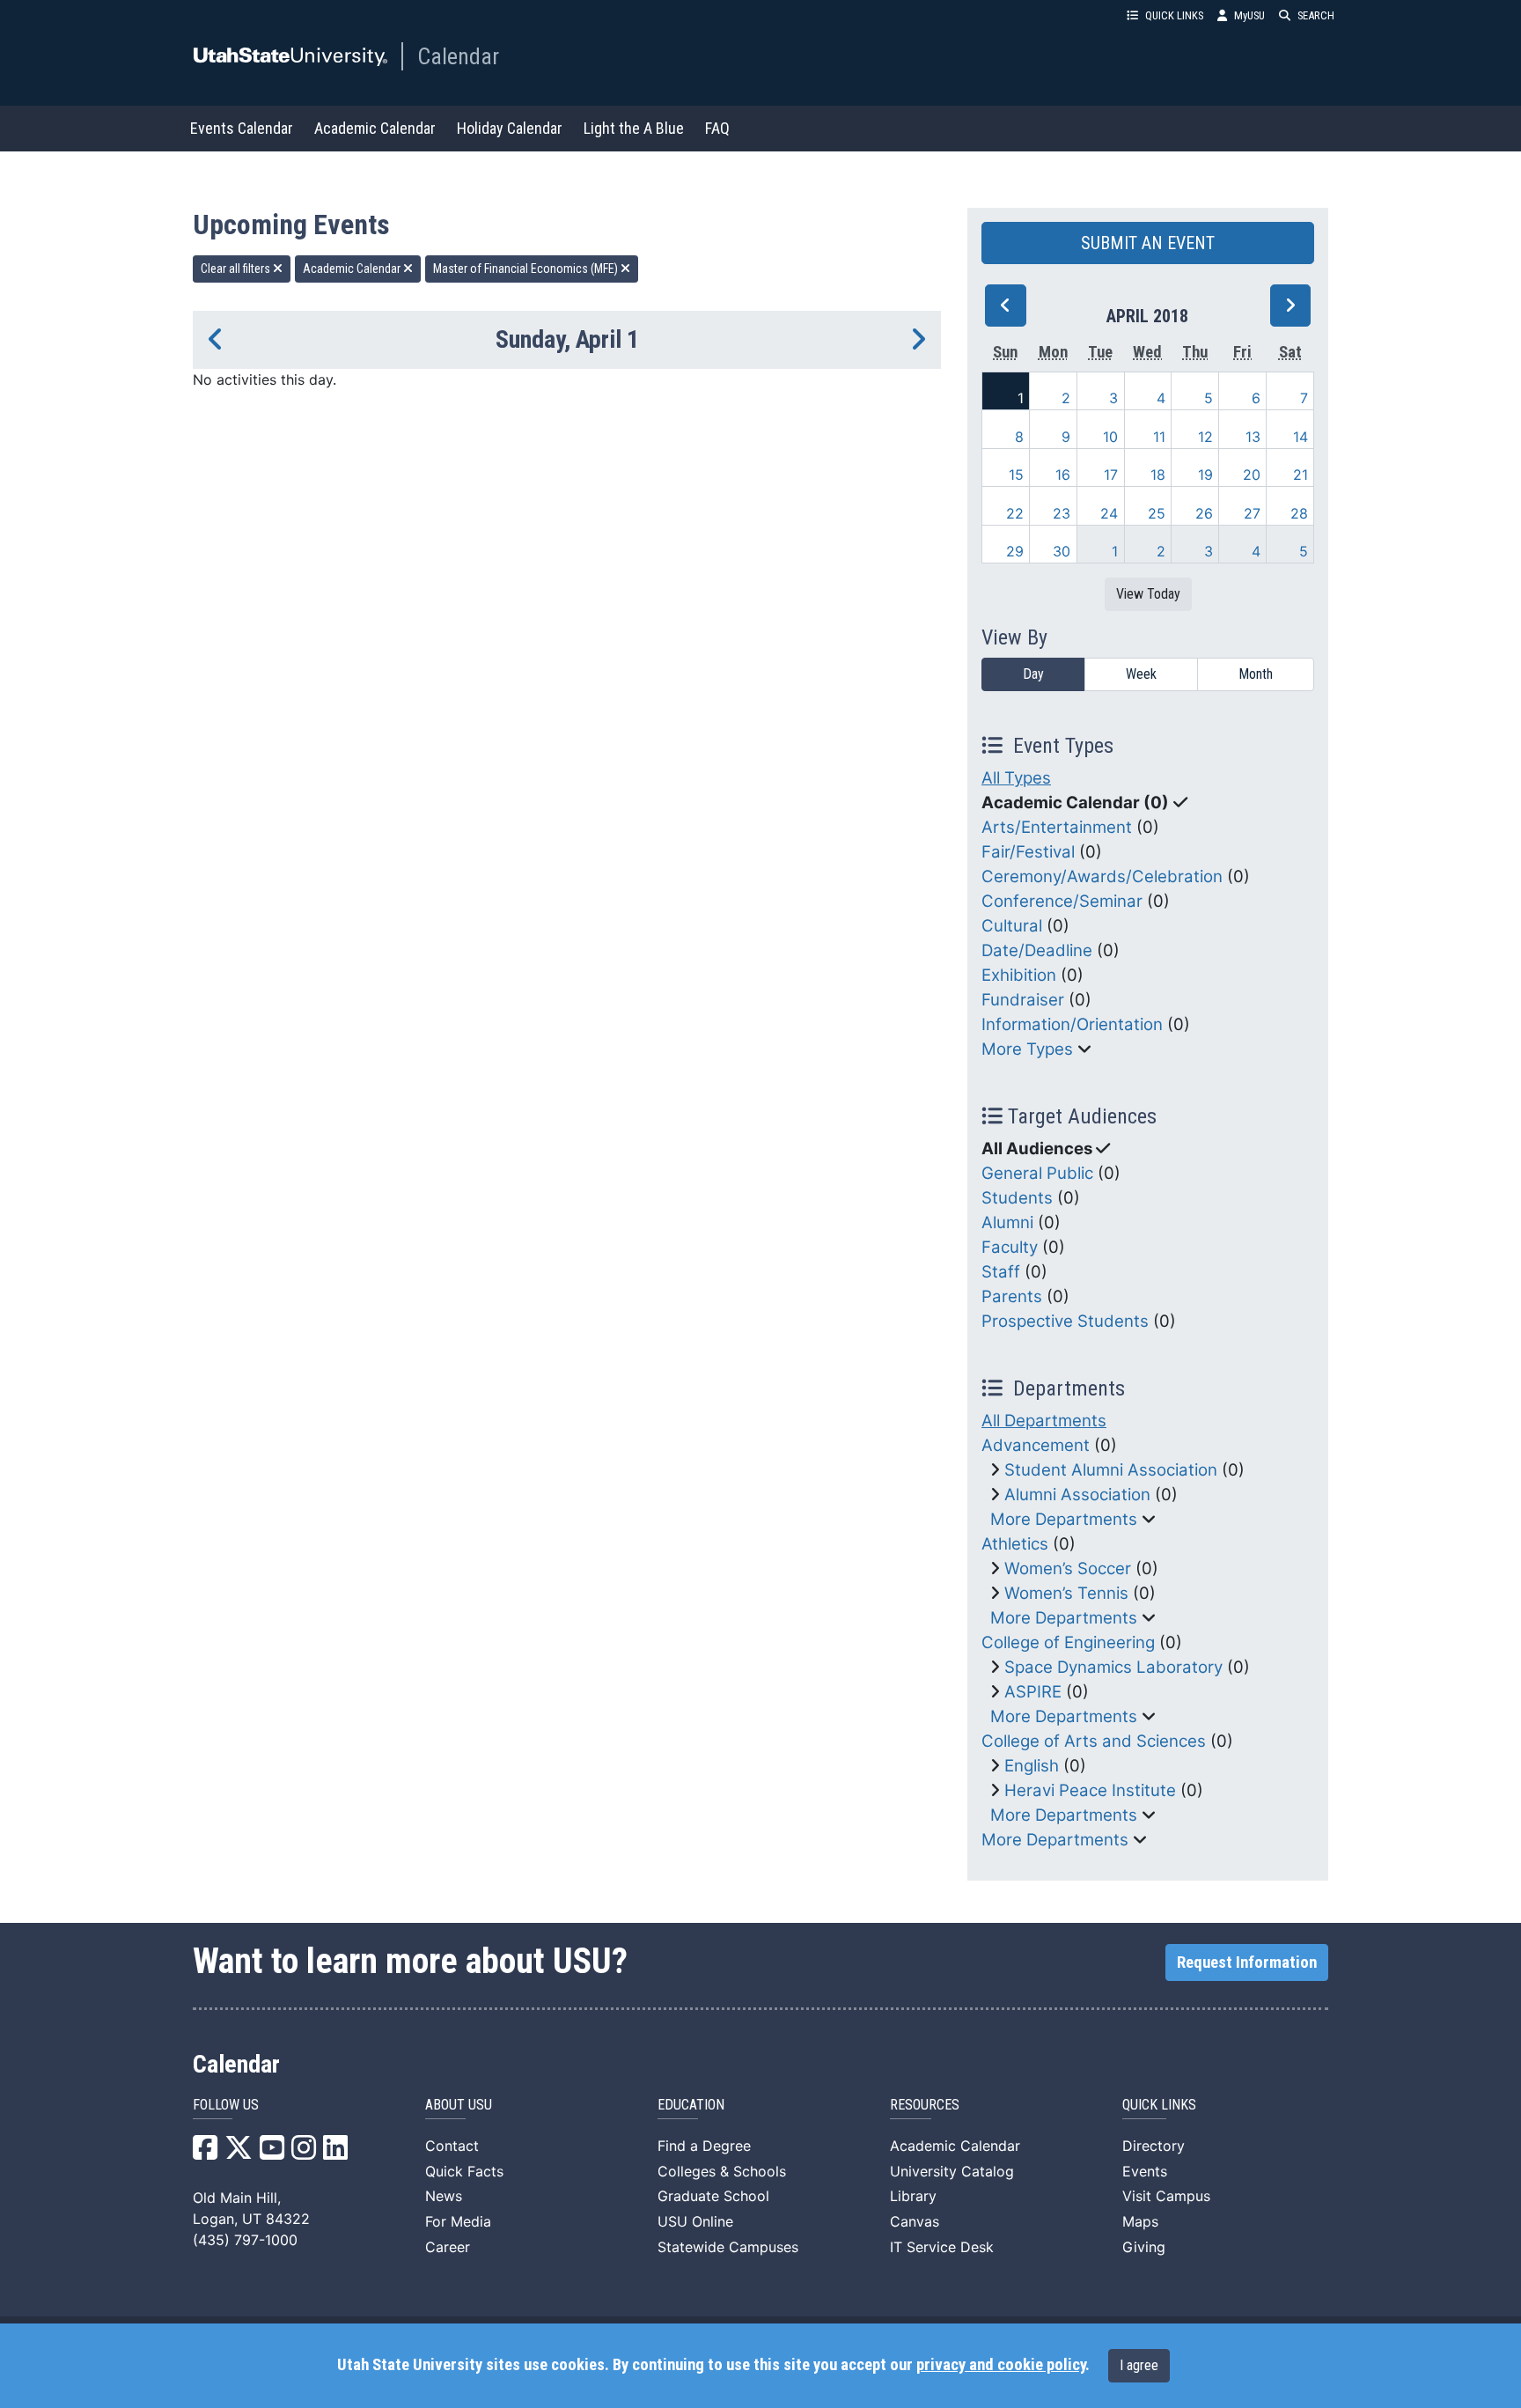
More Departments (1064, 1519)
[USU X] (239, 2153)
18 (1158, 475)
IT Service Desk (942, 2247)
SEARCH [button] (1316, 15)
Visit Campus (1166, 2196)
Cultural (1012, 926)
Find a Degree (704, 2146)
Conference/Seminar (1062, 901)
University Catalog (952, 2171)
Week (1141, 674)
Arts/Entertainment (1057, 827)
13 (1253, 437)
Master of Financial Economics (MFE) (527, 269)
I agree (1139, 2365)
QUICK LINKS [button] (1174, 15)
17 (1111, 475)
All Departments (1044, 1421)
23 (1062, 513)
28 (1299, 513)
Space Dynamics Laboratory (1113, 1667)
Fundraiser (1023, 1000)
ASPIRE (1033, 1692)
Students (1017, 1198)
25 (1157, 513)
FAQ (717, 128)
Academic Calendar (375, 128)
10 (1110, 437)
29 (1015, 551)
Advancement (1036, 1445)
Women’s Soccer (1068, 1569)
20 (1252, 475)
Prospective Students (1065, 1321)
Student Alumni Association (1111, 1470)
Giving (1144, 2247)
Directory (1154, 2146)
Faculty (1010, 1247)
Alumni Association (1077, 1495)
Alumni (1007, 1222)
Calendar (458, 56)
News (444, 2196)
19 (1205, 475)
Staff (1001, 1272)
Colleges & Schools (722, 2171)
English (1032, 1766)
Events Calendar (242, 128)
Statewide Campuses (728, 2247)
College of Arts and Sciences (1094, 1741)
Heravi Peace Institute (1090, 1790)
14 (1301, 437)
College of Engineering (1068, 1642)
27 (1252, 513)
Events (1145, 2171)
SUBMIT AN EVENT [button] (1148, 243)
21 (1301, 475)
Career (448, 2247)
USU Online (695, 2221)
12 (1205, 437)
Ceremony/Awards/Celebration (1102, 876)
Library (913, 2196)
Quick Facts (464, 2171)
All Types (1016, 778)
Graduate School (713, 2196)
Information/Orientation (1072, 1024)
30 (1062, 551)
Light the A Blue (634, 128)
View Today (1148, 594)
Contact (452, 2146)
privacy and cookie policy (1001, 2365)
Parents (1012, 1296)
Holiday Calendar (510, 128)
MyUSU (1249, 15)
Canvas (915, 2221)
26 (1204, 513)
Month (1256, 674)
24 (1109, 513)
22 (1015, 513)
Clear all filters (237, 269)
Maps (1140, 2221)
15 (1016, 475)
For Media (458, 2221)
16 (1063, 475)
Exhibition (1019, 975)
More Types (1027, 1049)
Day (1033, 674)
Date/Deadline (1037, 950)
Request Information (1247, 1962)
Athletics (1015, 1544)
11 (1159, 437)
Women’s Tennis (1066, 1593)
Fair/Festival (1028, 852)
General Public (1037, 1173)
